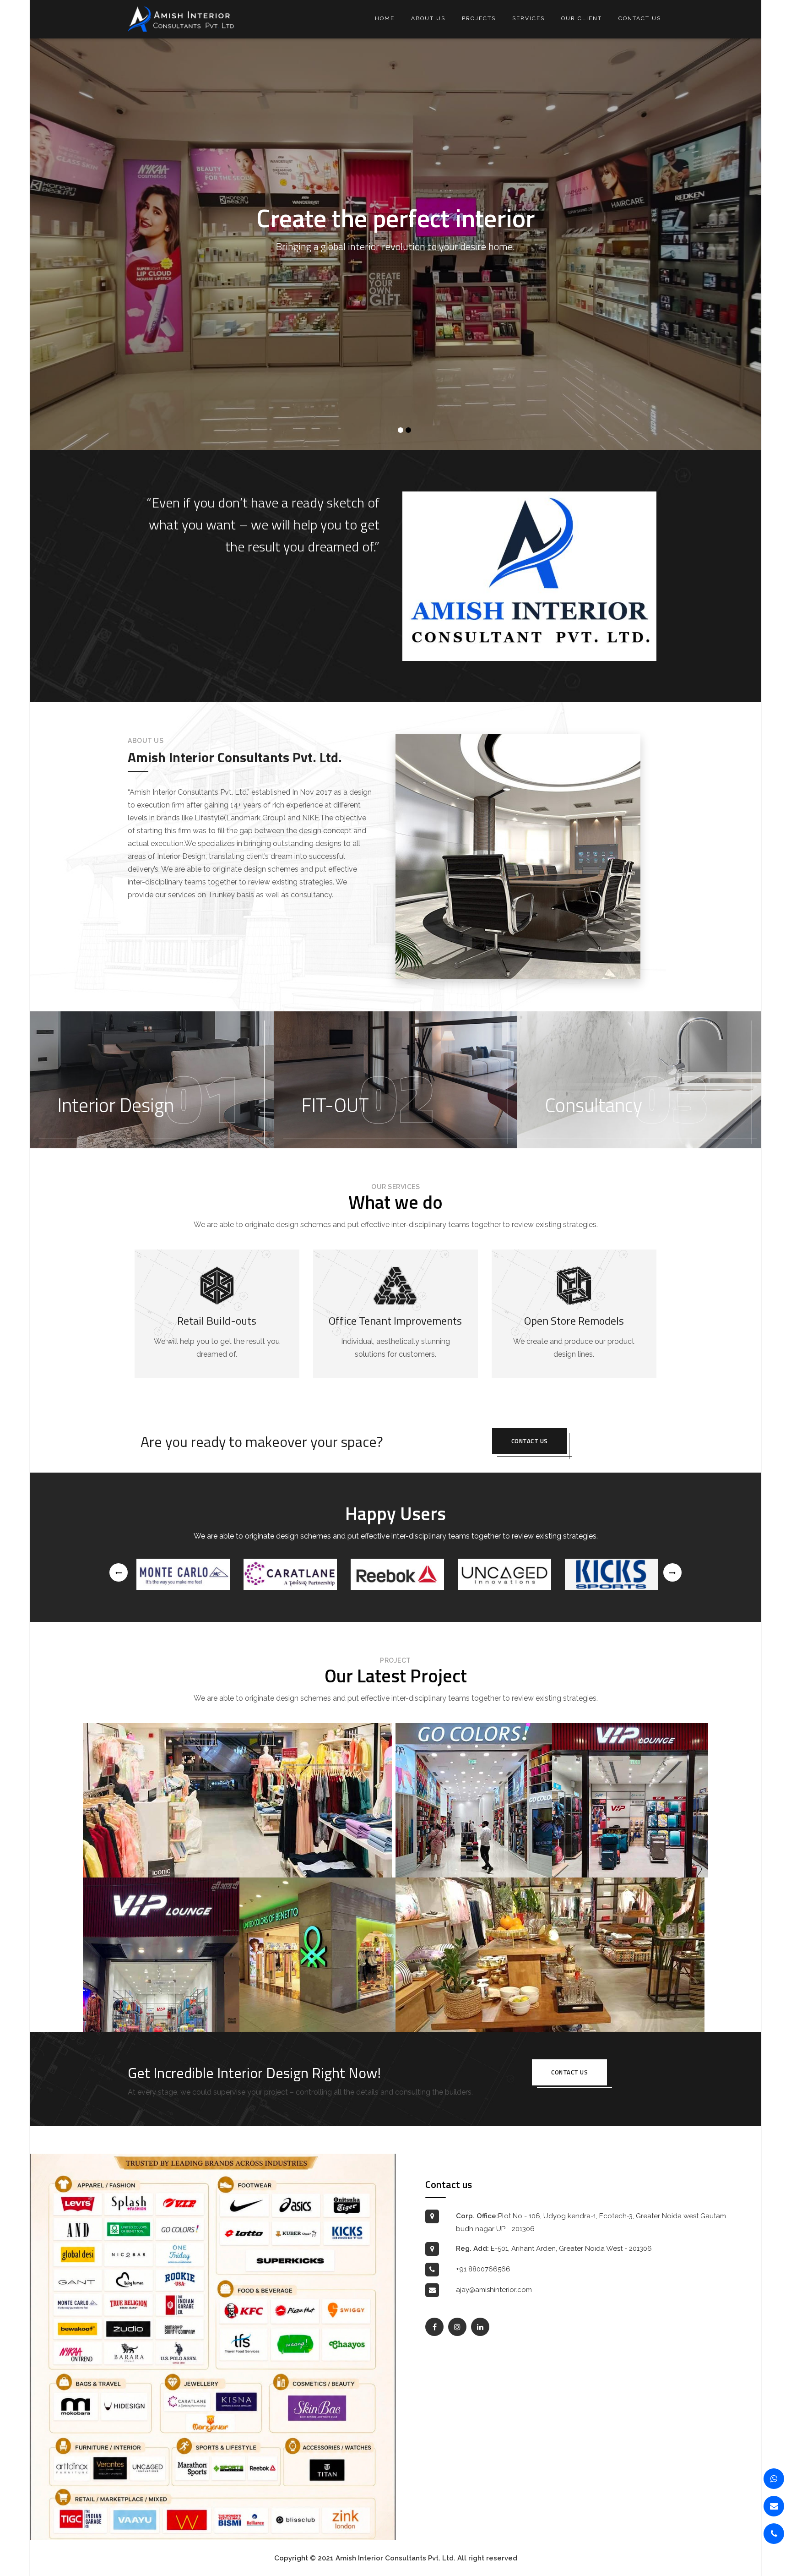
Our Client (582, 18)
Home (385, 18)
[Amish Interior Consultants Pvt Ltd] (181, 19)
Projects (479, 18)
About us (428, 18)
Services (528, 18)
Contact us (640, 18)
